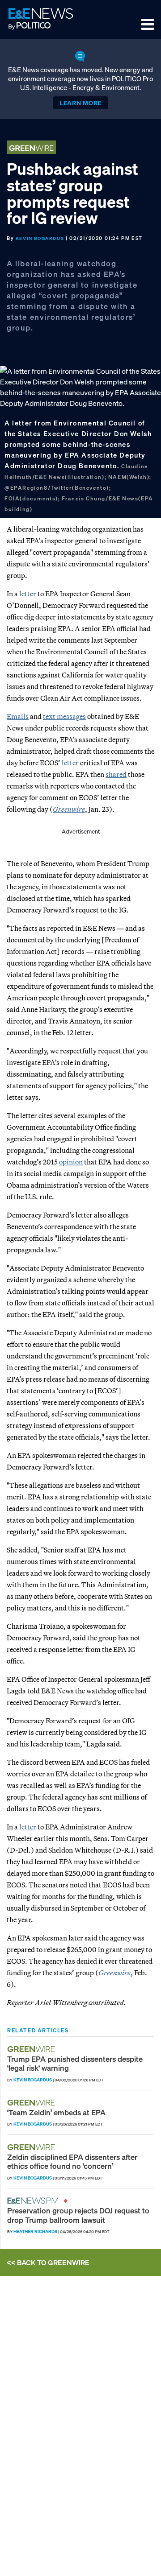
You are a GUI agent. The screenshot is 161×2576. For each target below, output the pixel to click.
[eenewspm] (35, 2201)
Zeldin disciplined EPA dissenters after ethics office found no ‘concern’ (72, 2161)
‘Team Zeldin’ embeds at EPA (56, 2112)
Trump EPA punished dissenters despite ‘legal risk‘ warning (75, 2063)
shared (116, 774)
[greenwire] (32, 2049)
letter (28, 594)
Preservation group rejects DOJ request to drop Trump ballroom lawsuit (78, 2215)
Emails (18, 716)
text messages (64, 716)
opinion (71, 1162)
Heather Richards (35, 2231)
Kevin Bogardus (40, 238)
